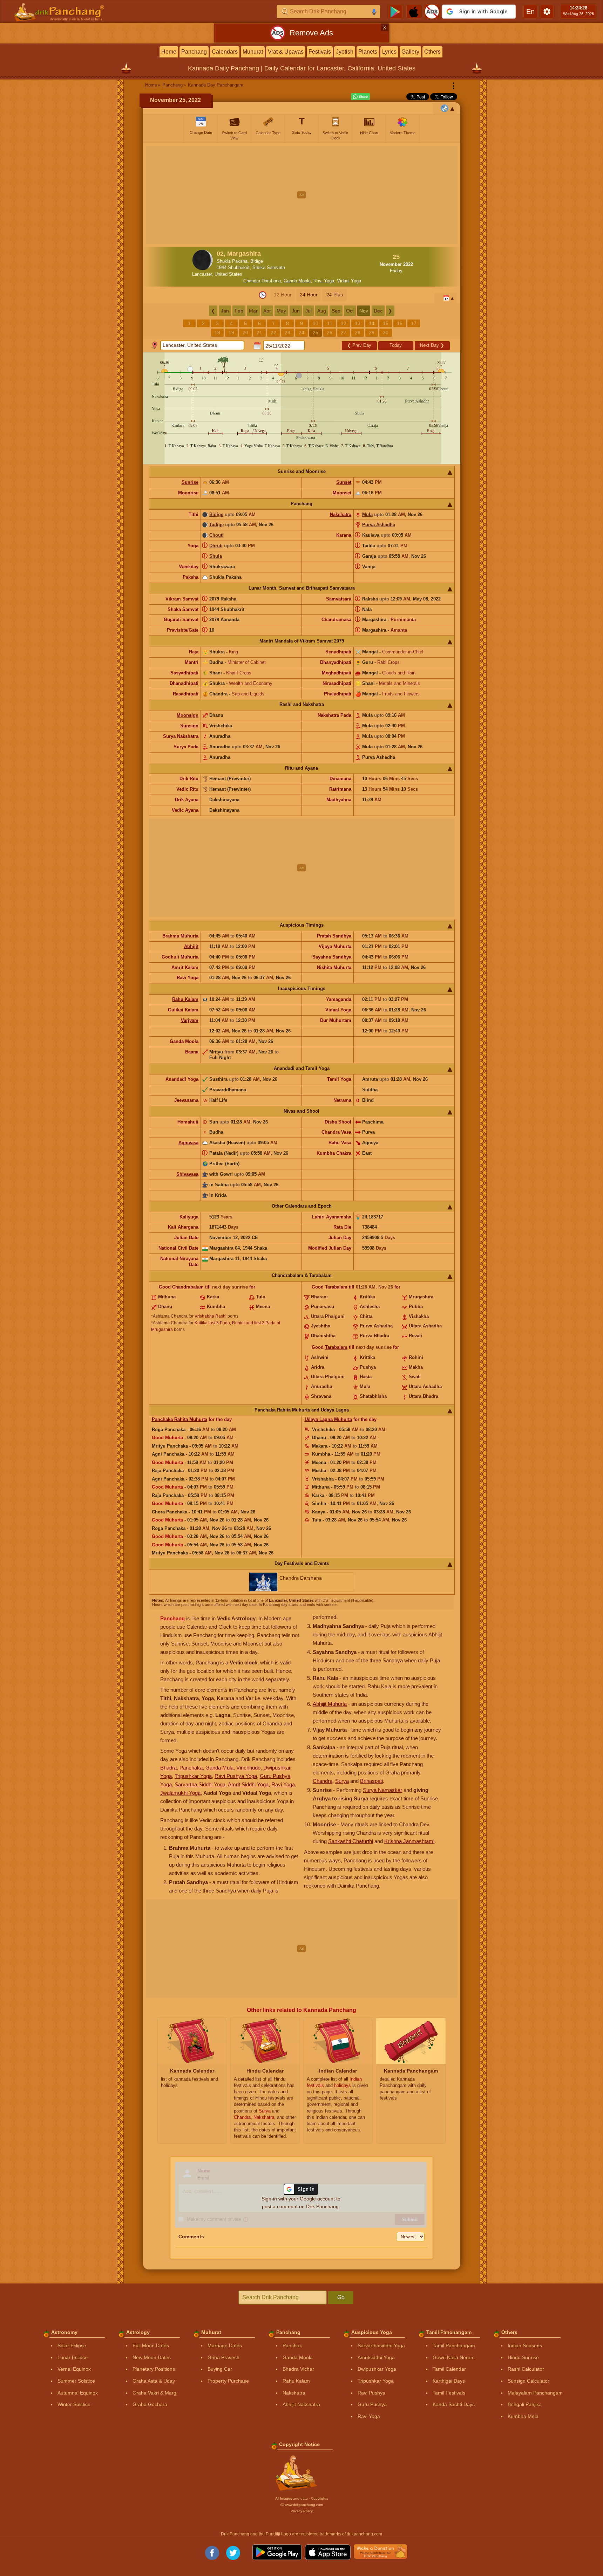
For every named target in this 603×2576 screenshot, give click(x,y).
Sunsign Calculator (529, 2381)
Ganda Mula (219, 1768)
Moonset (342, 493)
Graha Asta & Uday (154, 2381)
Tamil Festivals (449, 2393)
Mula (367, 514)
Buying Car (220, 2369)
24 (301, 332)
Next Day (432, 345)
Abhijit (191, 946)
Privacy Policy (302, 2511)
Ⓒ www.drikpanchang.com (302, 2505)
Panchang (194, 52)
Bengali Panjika (525, 2404)
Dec (378, 311)
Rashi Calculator (526, 2369)
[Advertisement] (302, 195)
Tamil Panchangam (454, 2345)
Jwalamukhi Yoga (180, 1793)
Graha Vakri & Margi (155, 2393)
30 (386, 332)
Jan (225, 311)
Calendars (225, 52)
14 (372, 323)
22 (273, 332)
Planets (368, 52)
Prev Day (359, 345)
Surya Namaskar (382, 1790)
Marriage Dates (225, 2345)
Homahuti (188, 1122)
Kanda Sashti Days (454, 2404)
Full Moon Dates (151, 2345)
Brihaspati (371, 1781)
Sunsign (189, 726)
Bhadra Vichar (298, 2369)
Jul (309, 311)
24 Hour (309, 295)
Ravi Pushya (371, 2393)
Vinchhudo (248, 1768)
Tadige (216, 525)
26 (330, 332)
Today (396, 345)
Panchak (292, 2345)
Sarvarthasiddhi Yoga (381, 2345)
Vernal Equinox (74, 2369)
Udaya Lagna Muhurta (328, 1419)
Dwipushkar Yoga (377, 2369)
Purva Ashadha (379, 525)
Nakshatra (341, 514)
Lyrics (389, 52)
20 (245, 332)
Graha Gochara (150, 2404)
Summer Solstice (76, 2381)
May (281, 311)
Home (169, 52)
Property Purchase (228, 2381)
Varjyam (190, 1020)
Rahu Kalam (185, 999)
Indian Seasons (525, 2345)
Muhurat (253, 52)
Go (341, 2297)
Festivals (320, 52)
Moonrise (188, 493)
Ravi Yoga (324, 281)
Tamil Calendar (449, 2369)
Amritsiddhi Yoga (376, 2357)
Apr (267, 311)
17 (414, 323)
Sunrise (190, 482)
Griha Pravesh (223, 2357)
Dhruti (216, 546)
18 (217, 332)
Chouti (216, 535)
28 (358, 332)
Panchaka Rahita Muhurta (179, 1419)
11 (330, 323)
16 (400, 323)
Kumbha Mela (523, 2416)
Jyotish (345, 52)
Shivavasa (187, 1174)
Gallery (410, 52)
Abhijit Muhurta (330, 1704)
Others (432, 52)
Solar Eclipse (72, 2345)
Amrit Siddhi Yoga (248, 1784)
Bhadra (168, 1768)
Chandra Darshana (262, 281)
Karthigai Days (449, 2381)
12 (344, 323)
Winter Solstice (74, 2404)
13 (358, 323)
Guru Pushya (372, 2404)
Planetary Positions (154, 2369)
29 (372, 332)
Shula (216, 556)
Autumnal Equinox (78, 2393)
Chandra (323, 1781)
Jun (296, 311)
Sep (336, 311)
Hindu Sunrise (523, 2357)
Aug (322, 311)
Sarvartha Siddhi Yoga (200, 1784)
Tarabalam (336, 1287)
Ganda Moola (297, 281)
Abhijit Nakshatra (301, 2404)
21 (259, 332)
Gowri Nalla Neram (454, 2357)
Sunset (344, 482)
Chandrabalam (188, 1287)
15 (386, 323)
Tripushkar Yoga (193, 1776)
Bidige (216, 514)
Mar (253, 311)
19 (231, 332)
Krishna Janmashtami (409, 1841)
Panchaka (191, 1768)
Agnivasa (188, 1143)
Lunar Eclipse (73, 2357)
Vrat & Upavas (286, 52)
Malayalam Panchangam (535, 2393)
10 (316, 323)
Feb (239, 311)
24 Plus (335, 295)
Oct (350, 311)
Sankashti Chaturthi (351, 1841)
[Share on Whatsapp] (360, 97)
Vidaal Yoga (349, 281)
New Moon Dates (152, 2357)
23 (287, 332)
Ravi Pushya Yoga (236, 1776)
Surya (342, 1781)
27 (344, 332)
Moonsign (188, 715)
